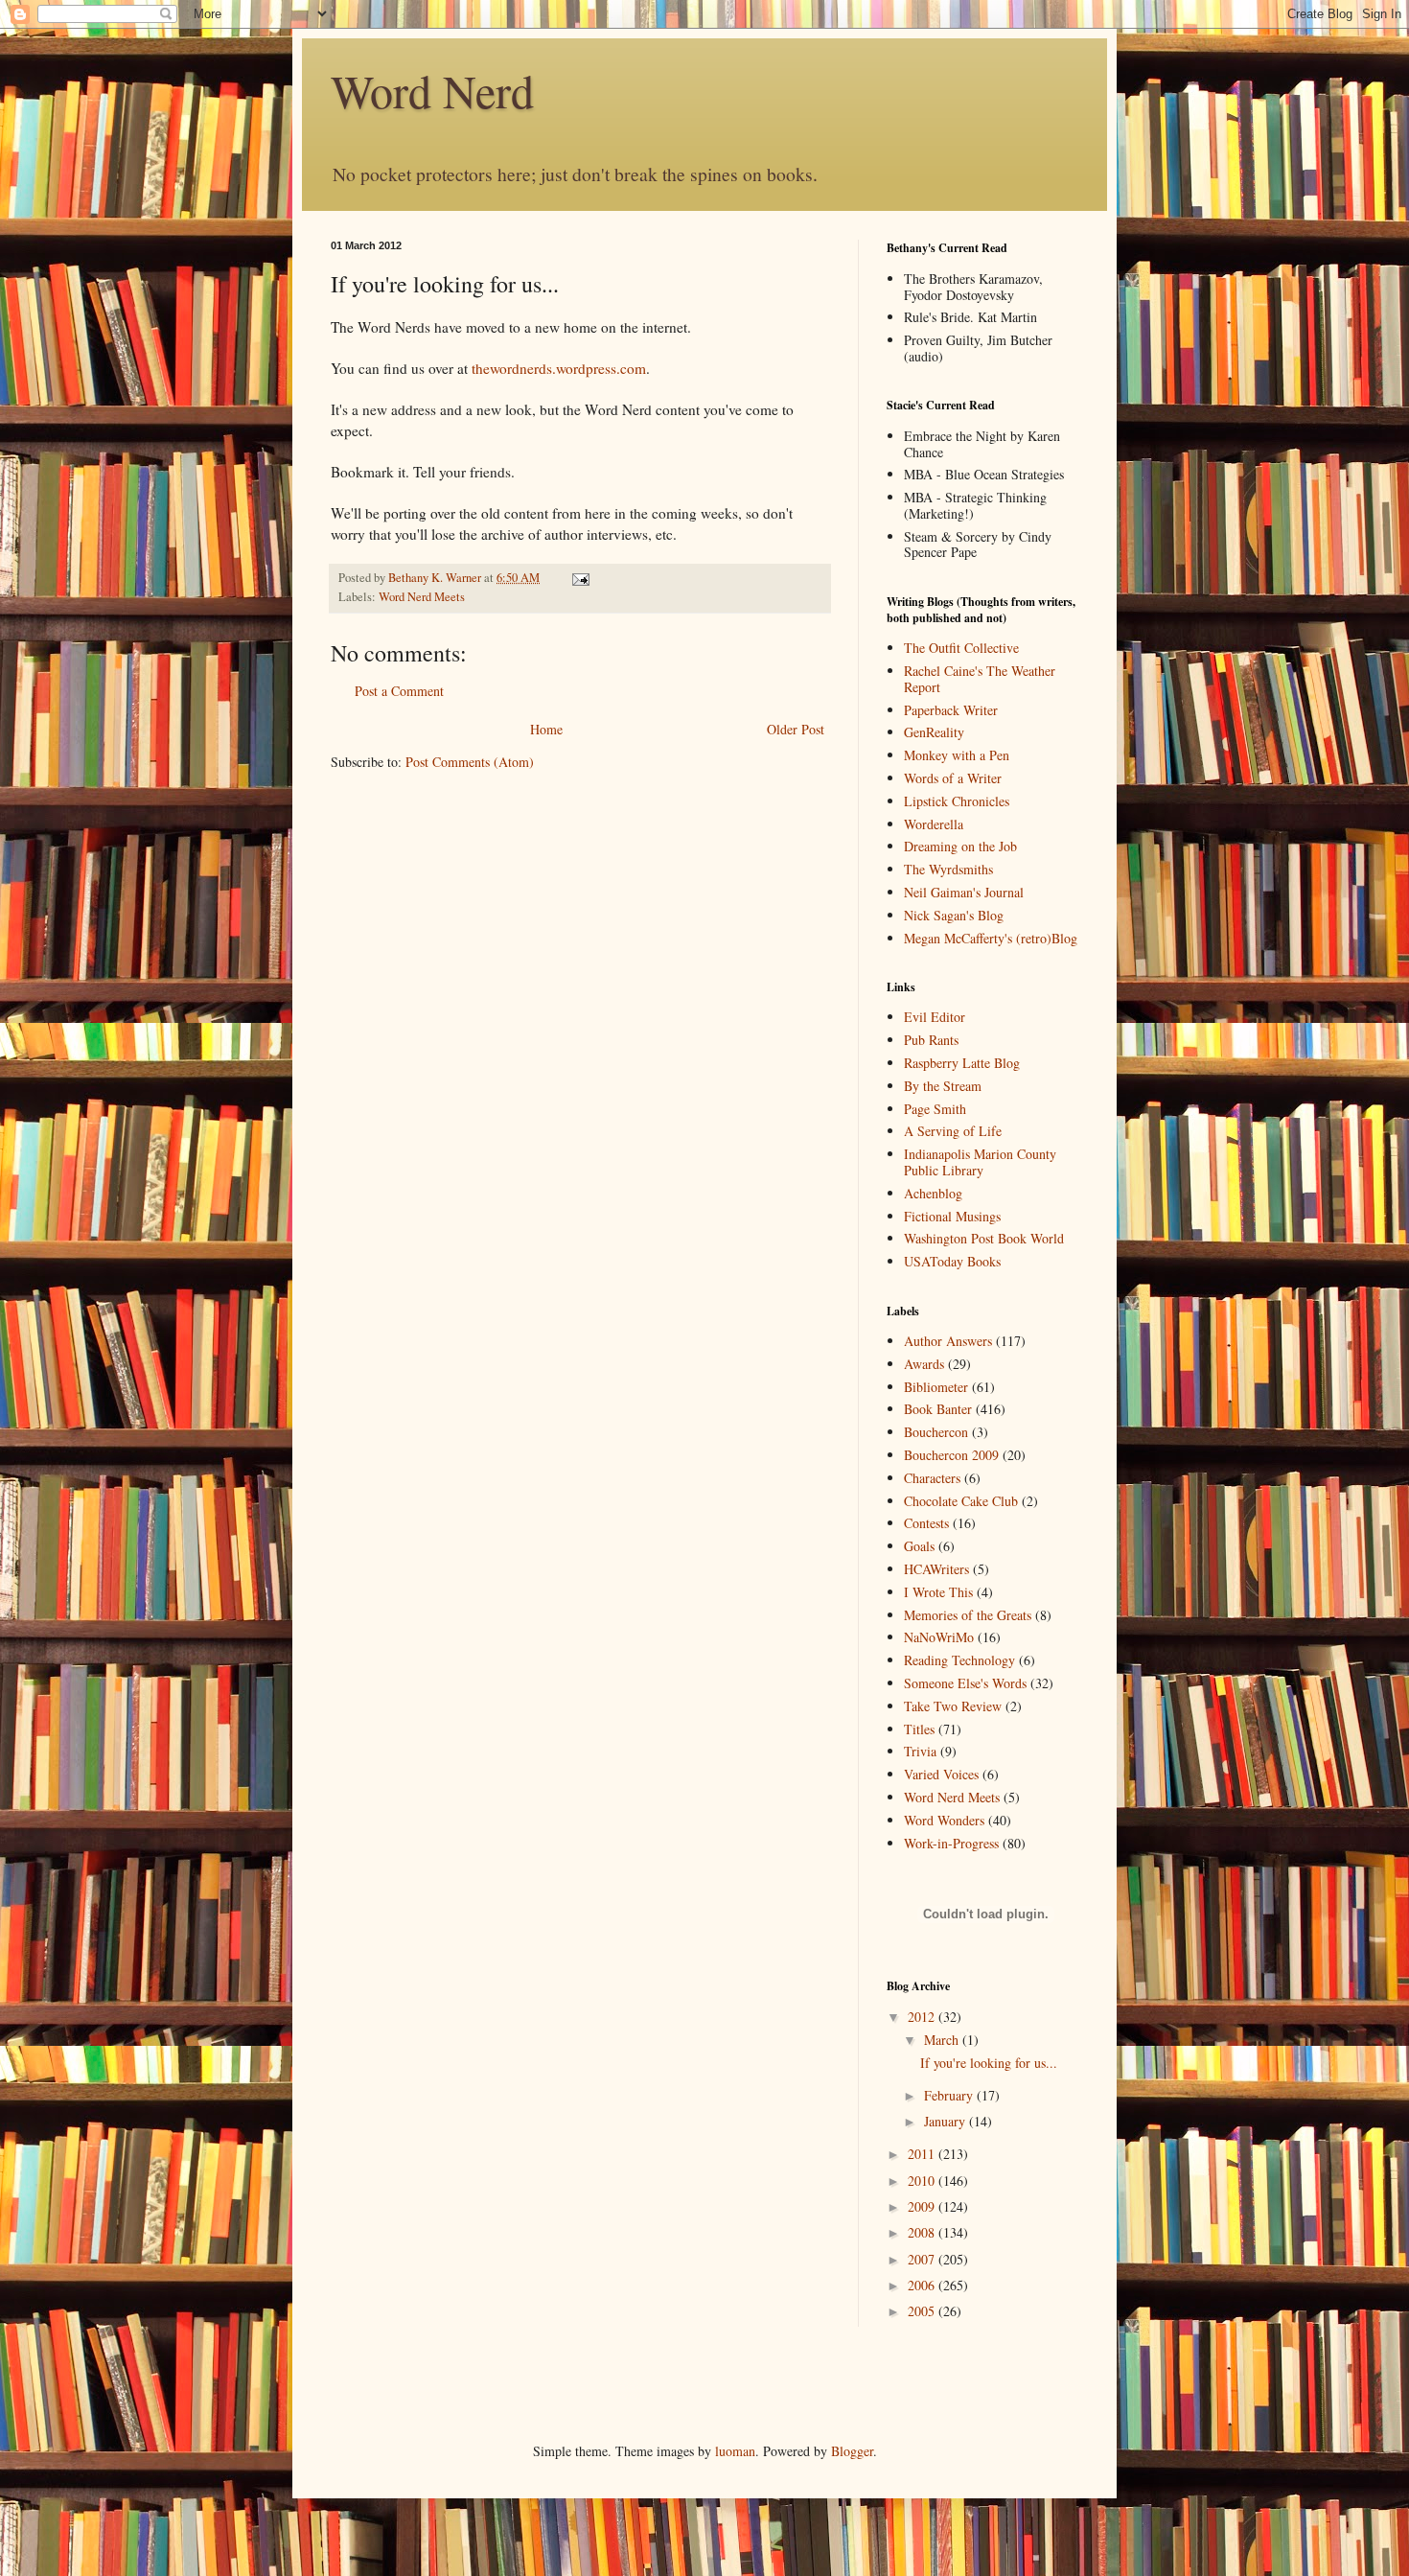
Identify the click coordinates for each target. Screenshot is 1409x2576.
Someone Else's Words (965, 1683)
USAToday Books (952, 1261)
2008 (923, 2232)
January (947, 2121)
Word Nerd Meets (422, 597)
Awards (924, 1364)
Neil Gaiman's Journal (964, 892)
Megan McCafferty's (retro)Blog (991, 938)
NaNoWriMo (939, 1637)
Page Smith (935, 1109)
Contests (926, 1523)
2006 (923, 2285)
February (950, 2095)
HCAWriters (936, 1569)
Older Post (796, 729)
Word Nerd (432, 90)
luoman (735, 2451)
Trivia (920, 1751)
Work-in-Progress (951, 1843)
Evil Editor (935, 1017)
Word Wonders (944, 1820)
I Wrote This (938, 1592)
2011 (923, 2154)
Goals (919, 1546)
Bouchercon (936, 1432)
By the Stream (943, 1086)
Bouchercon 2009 (951, 1455)
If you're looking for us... (989, 2063)
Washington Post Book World (984, 1238)
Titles (919, 1729)
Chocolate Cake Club (961, 1501)
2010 (923, 2181)
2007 (923, 2259)
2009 (923, 2206)
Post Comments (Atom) (470, 762)
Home (546, 729)
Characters (932, 1478)
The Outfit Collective (961, 648)
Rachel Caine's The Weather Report (980, 679)
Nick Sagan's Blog (954, 915)
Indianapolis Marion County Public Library (980, 1162)
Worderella (934, 824)
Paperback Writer (951, 710)
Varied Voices (941, 1774)
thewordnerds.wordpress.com (559, 368)
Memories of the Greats (968, 1615)
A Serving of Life (953, 1131)
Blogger (852, 2451)
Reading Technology (959, 1660)
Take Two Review (953, 1706)
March (943, 2040)
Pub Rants (931, 1040)
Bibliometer (936, 1387)
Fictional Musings (952, 1216)
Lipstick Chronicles (957, 801)
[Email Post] (579, 578)
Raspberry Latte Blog (962, 1063)
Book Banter (938, 1409)
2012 (923, 2017)
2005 (923, 2311)
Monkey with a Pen (957, 755)
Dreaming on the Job (960, 846)
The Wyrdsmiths (948, 869)
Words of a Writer (953, 778)
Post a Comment (399, 691)
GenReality (934, 732)
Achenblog (933, 1193)
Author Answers (948, 1341)
